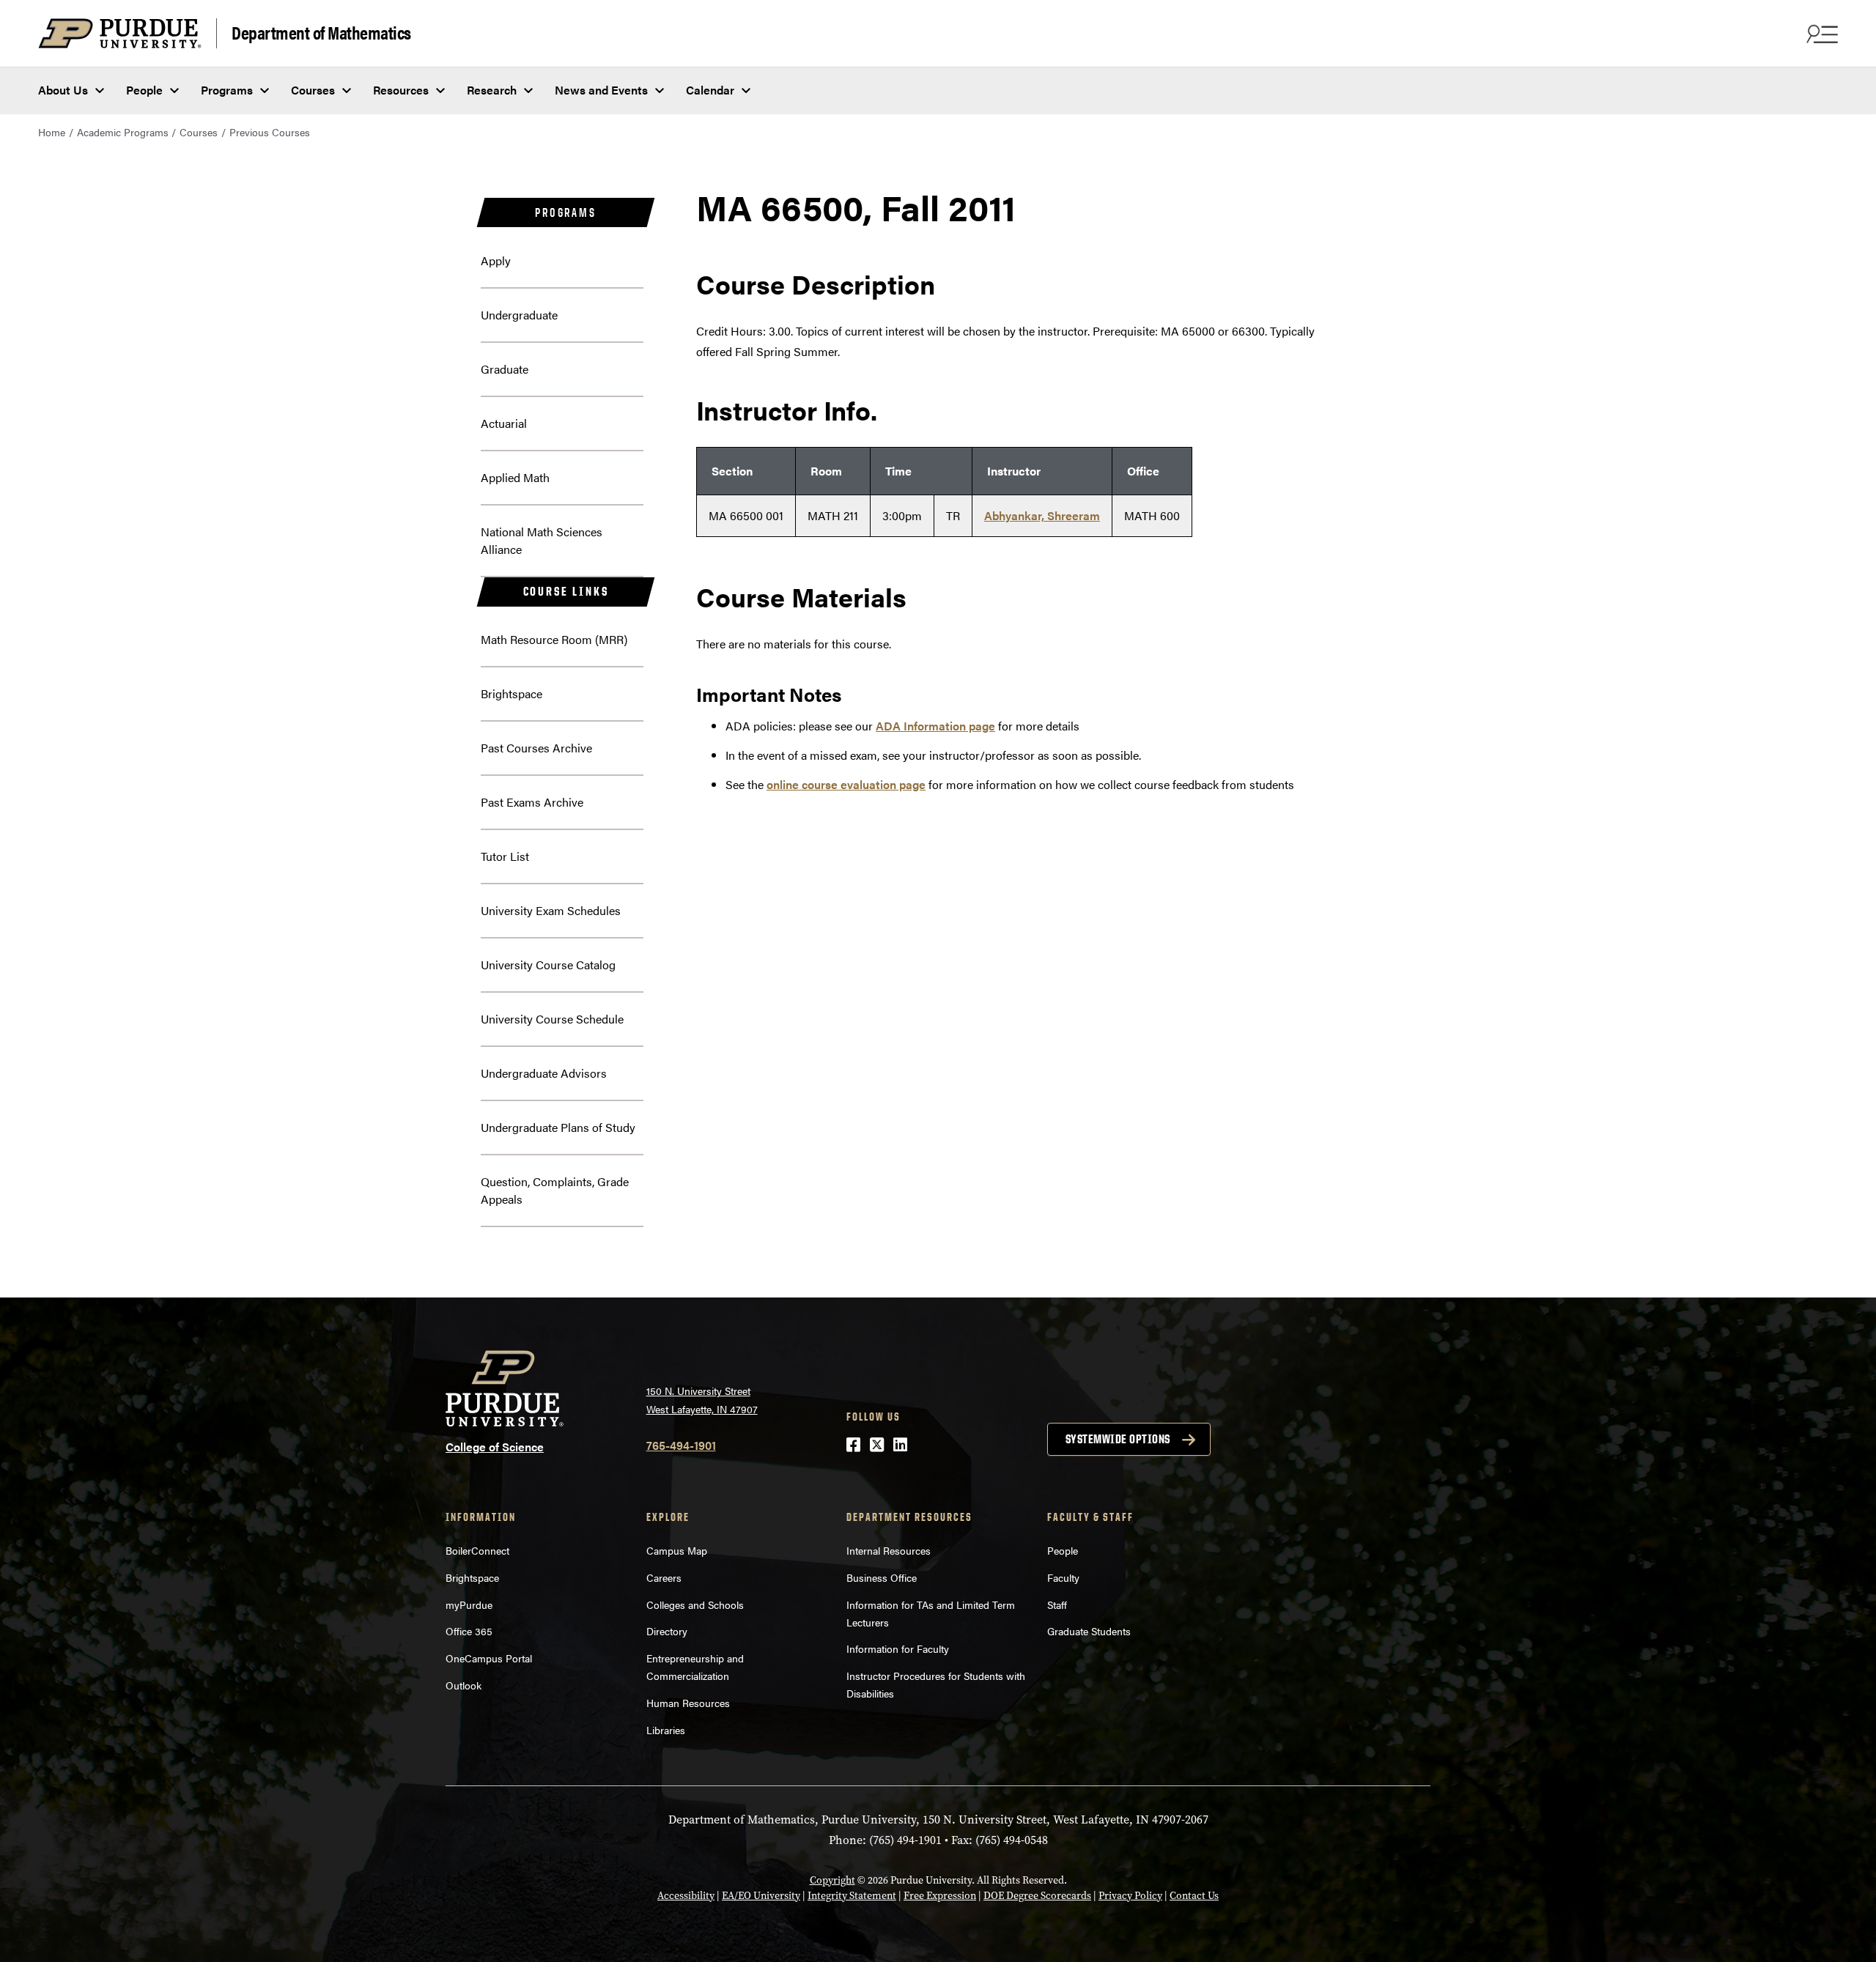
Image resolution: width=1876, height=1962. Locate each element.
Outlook (464, 1685)
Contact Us (1194, 1896)
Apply (496, 260)
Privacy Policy (1130, 1896)
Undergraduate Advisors (544, 1073)
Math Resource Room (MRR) (554, 639)
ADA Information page (935, 726)
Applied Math (515, 477)
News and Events (601, 90)
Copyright (832, 1880)
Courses (313, 90)
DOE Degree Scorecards (1037, 1896)
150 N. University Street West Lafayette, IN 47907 (702, 1400)
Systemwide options (1118, 1439)
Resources (401, 90)
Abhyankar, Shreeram (1042, 515)
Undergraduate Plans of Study (558, 1127)
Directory (667, 1631)
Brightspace (512, 693)
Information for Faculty (898, 1648)
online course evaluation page (846, 784)
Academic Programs (123, 132)
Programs (227, 90)
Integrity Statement (852, 1896)
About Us (63, 90)
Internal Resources (889, 1550)
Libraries (666, 1730)
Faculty (1063, 1577)
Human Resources (688, 1703)
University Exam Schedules (551, 910)
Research (492, 90)
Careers (664, 1577)
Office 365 (469, 1631)
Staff (1057, 1604)
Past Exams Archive (532, 802)
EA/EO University (761, 1896)
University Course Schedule (552, 1019)
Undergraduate (519, 315)
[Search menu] (1820, 34)
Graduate (505, 369)
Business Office (882, 1577)
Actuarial (504, 423)
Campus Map (677, 1550)
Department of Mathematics (321, 32)
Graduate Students (1089, 1631)
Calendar (710, 90)
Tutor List (505, 856)
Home (52, 132)
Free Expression (940, 1896)
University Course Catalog (548, 965)
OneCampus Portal (489, 1658)
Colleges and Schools (695, 1604)
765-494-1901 (681, 1445)
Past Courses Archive (536, 748)
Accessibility (686, 1896)
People (144, 90)
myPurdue (469, 1604)
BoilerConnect (477, 1550)
